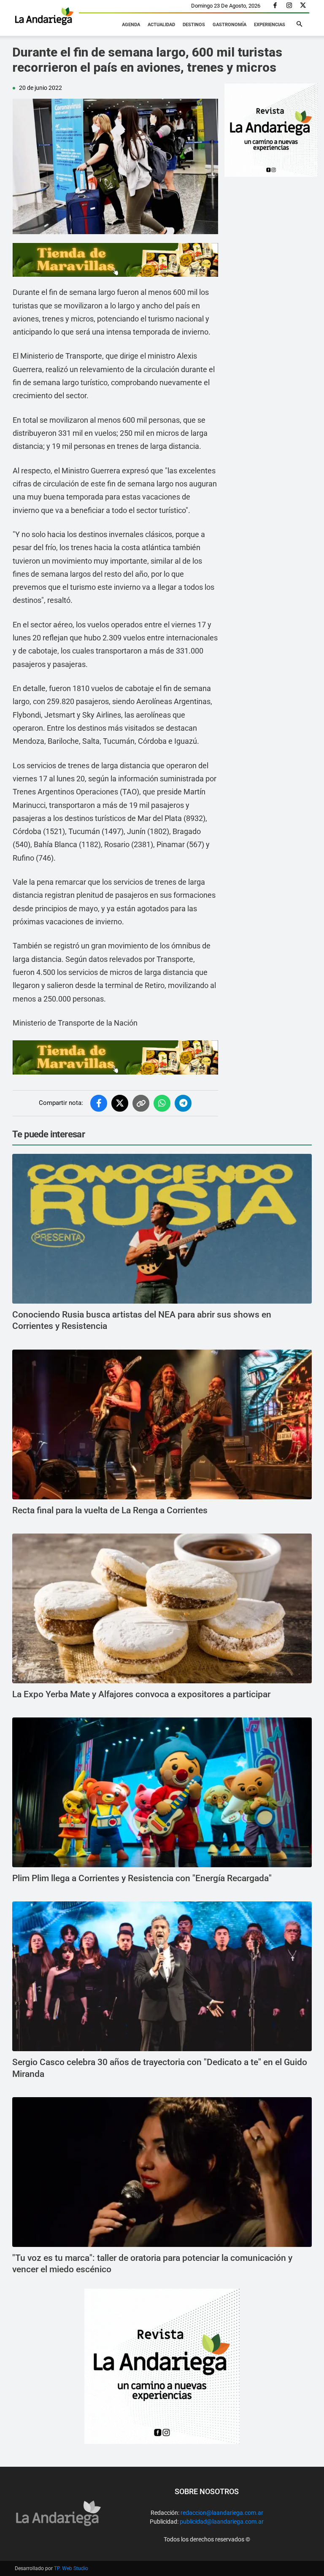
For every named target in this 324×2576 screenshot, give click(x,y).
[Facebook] (275, 6)
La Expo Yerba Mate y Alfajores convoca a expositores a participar (142, 1694)
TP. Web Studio (71, 2568)
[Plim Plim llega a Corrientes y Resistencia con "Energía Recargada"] (162, 1792)
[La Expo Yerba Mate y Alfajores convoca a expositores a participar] (162, 1608)
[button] (299, 24)
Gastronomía (229, 25)
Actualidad (161, 25)
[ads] (115, 260)
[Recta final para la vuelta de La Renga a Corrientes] (162, 1424)
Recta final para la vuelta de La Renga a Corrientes (110, 1510)
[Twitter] (303, 6)
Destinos (194, 25)
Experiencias (270, 25)
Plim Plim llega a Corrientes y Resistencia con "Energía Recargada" (142, 1878)
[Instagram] (289, 6)
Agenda (131, 25)
